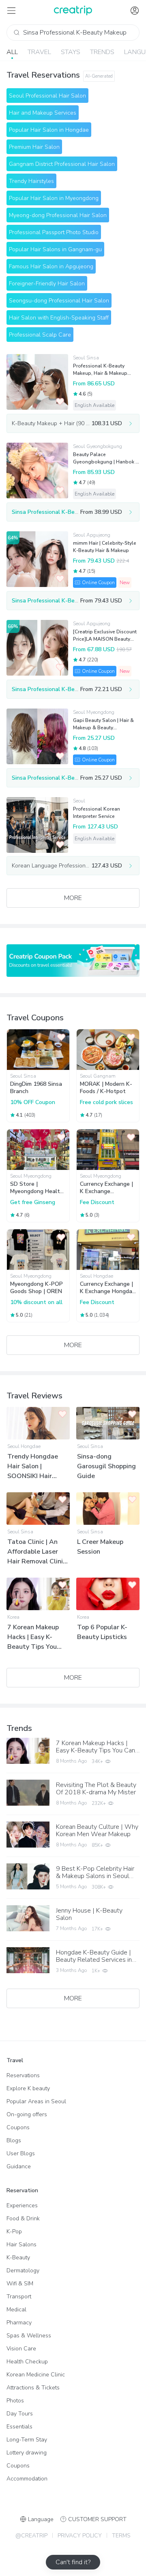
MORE (73, 898)
